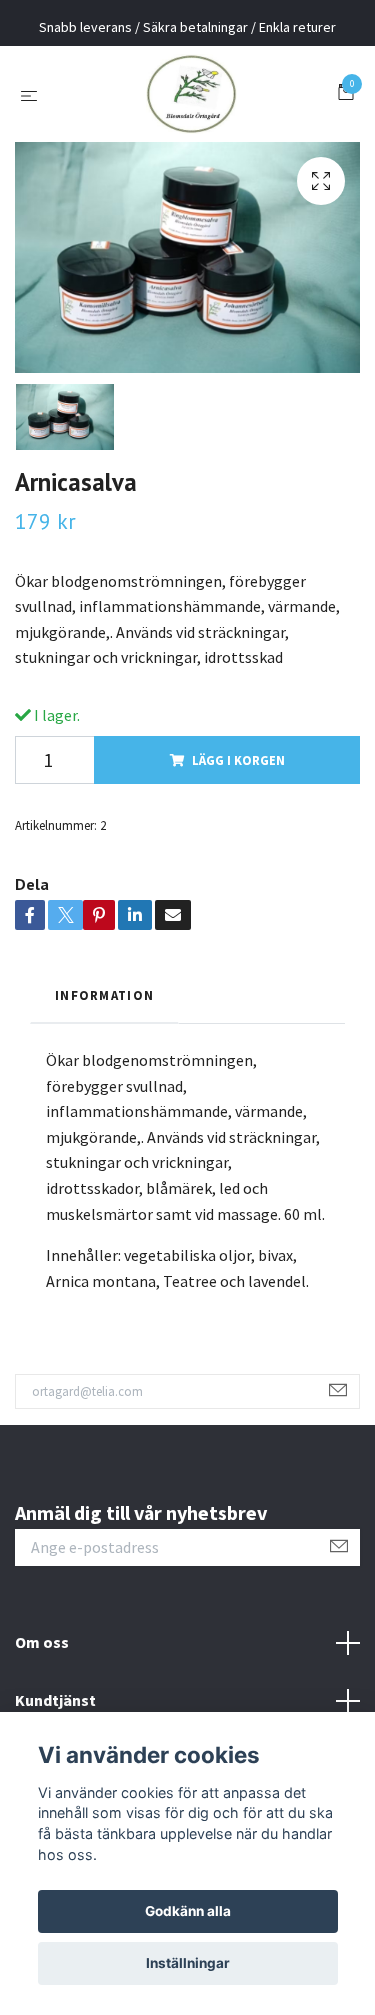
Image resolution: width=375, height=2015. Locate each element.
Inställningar (188, 1963)
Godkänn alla (188, 1911)
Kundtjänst (55, 1700)
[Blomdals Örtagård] (191, 94)
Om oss (42, 1642)
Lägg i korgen (238, 760)
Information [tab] (104, 995)
